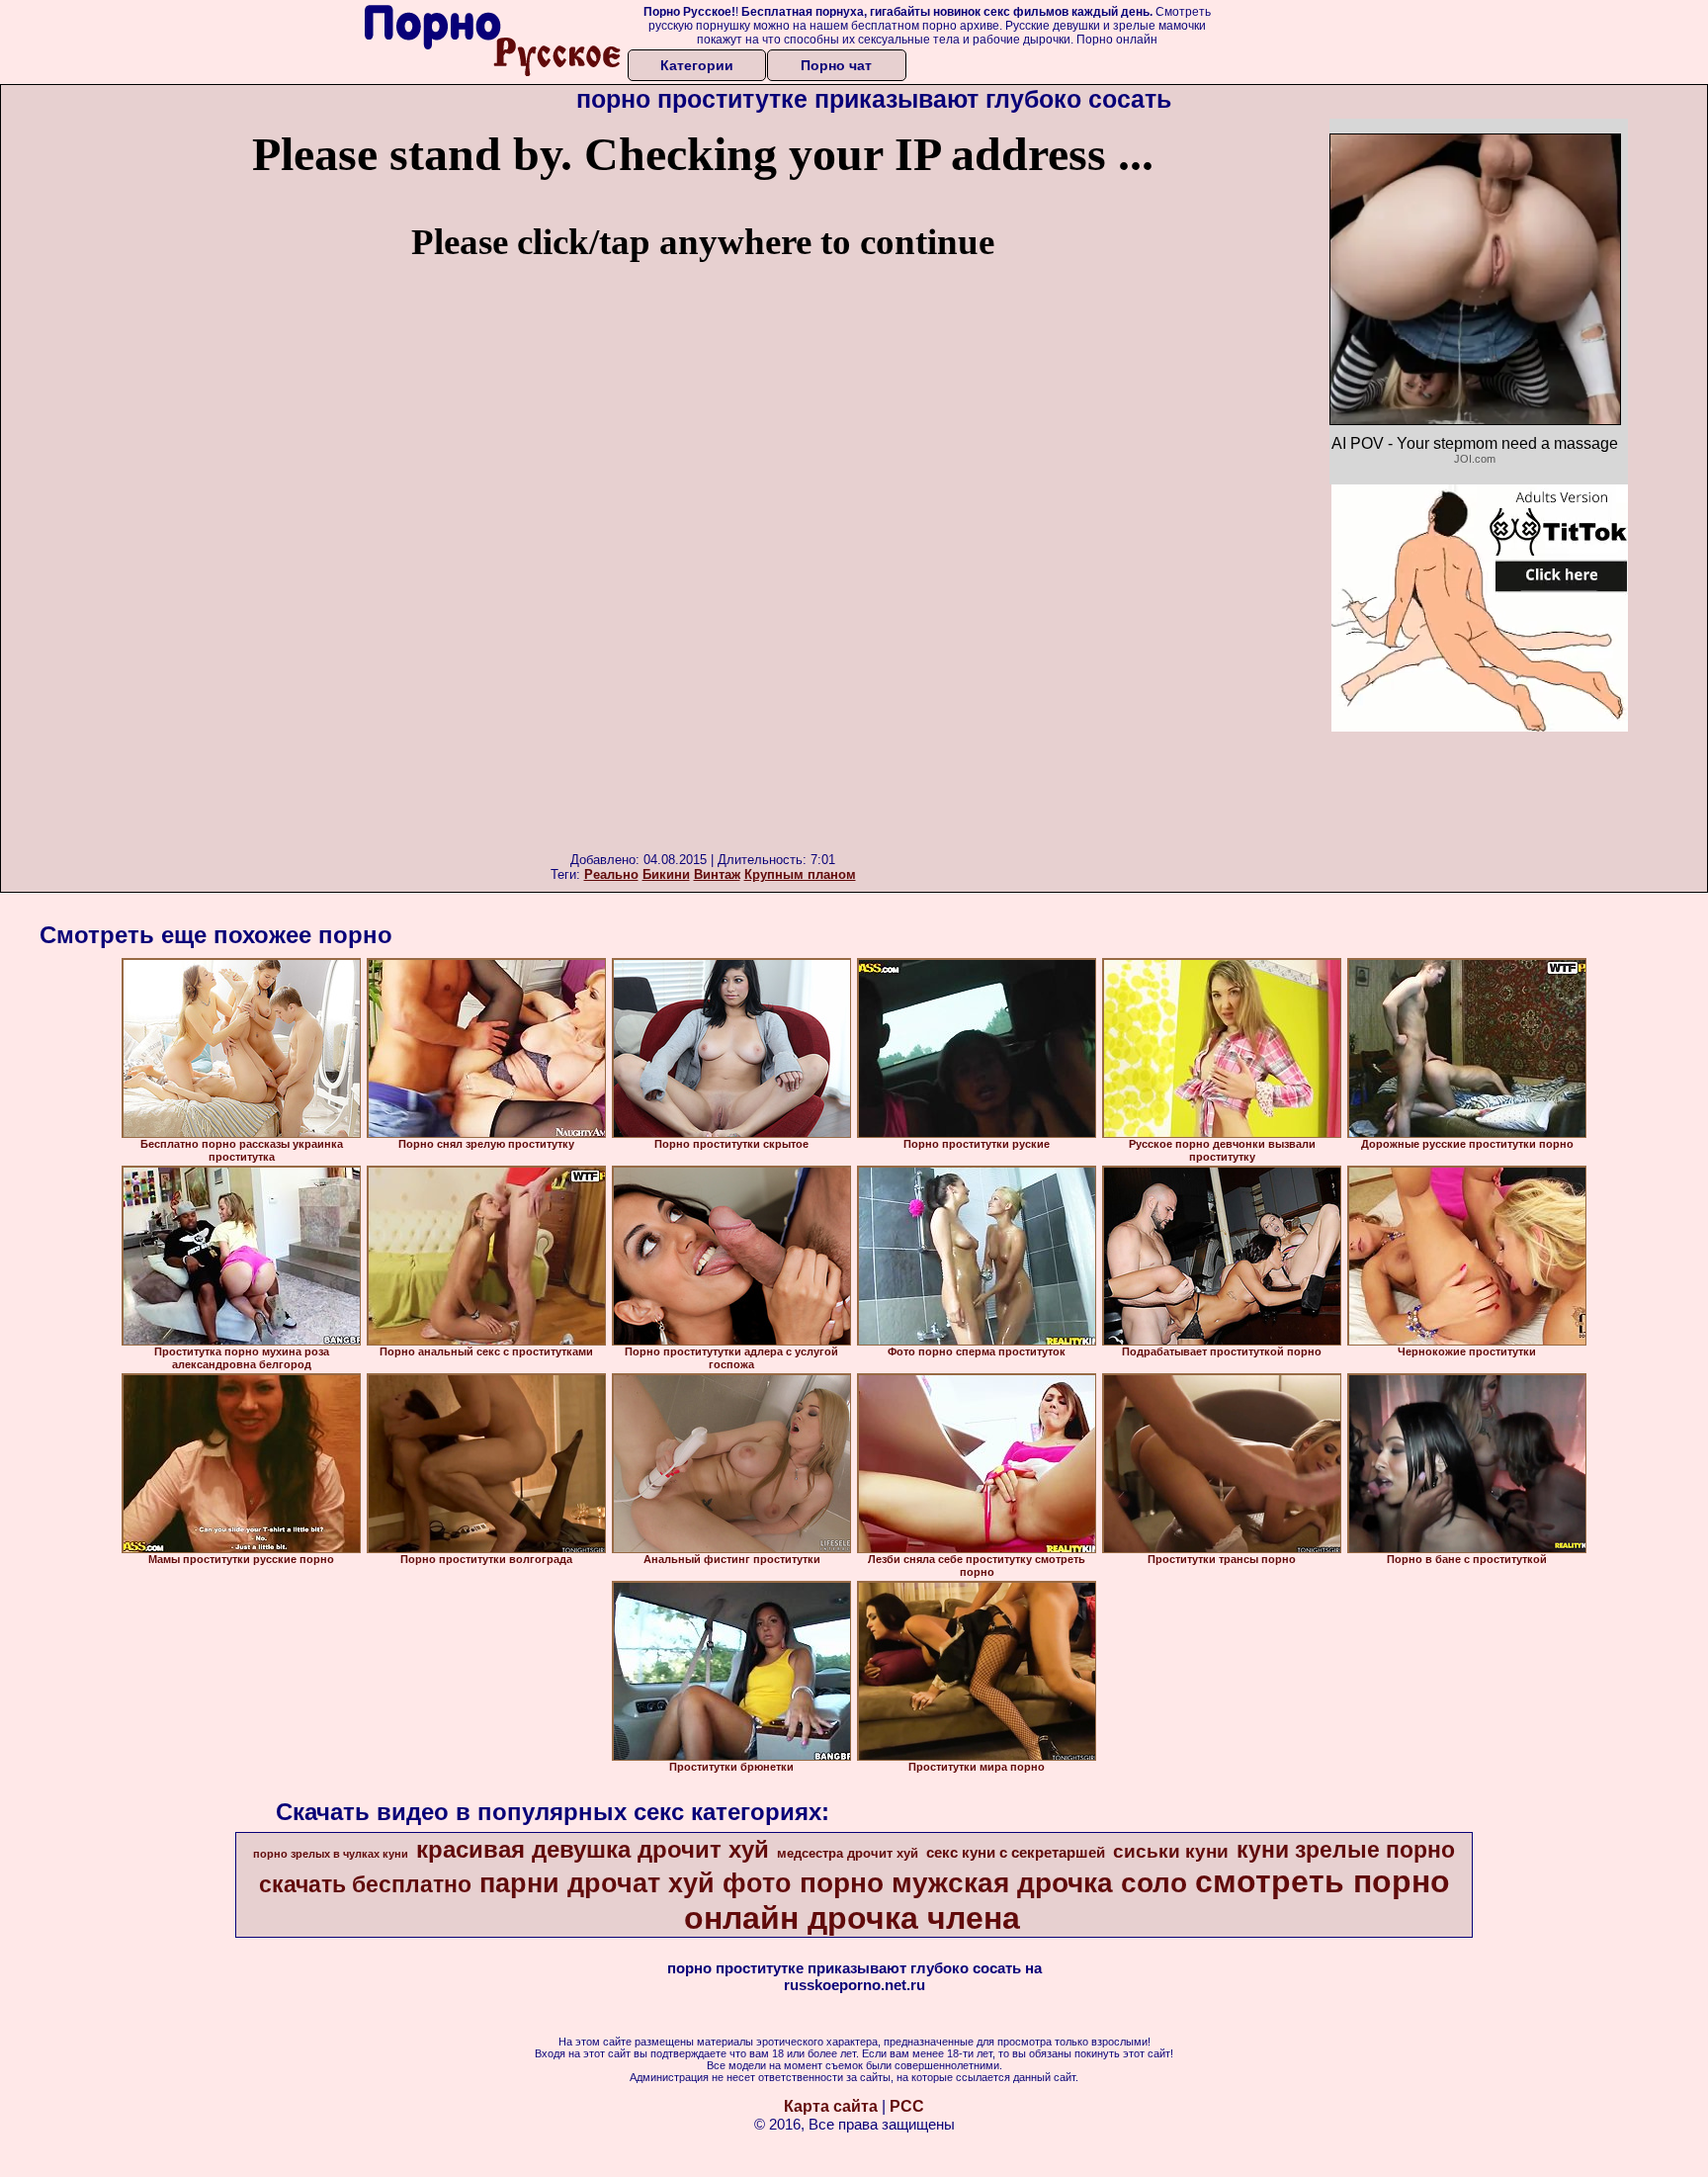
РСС (907, 2106)
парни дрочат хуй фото (636, 1883)
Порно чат (836, 65)
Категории (697, 65)
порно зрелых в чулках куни (331, 1854)
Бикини (666, 874)
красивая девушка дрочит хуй (593, 1849)
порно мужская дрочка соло (993, 1883)
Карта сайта (831, 2106)
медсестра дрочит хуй (848, 1853)
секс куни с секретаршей (1016, 1853)
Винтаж (717, 874)
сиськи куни (1171, 1851)
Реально (611, 874)
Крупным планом (800, 874)
